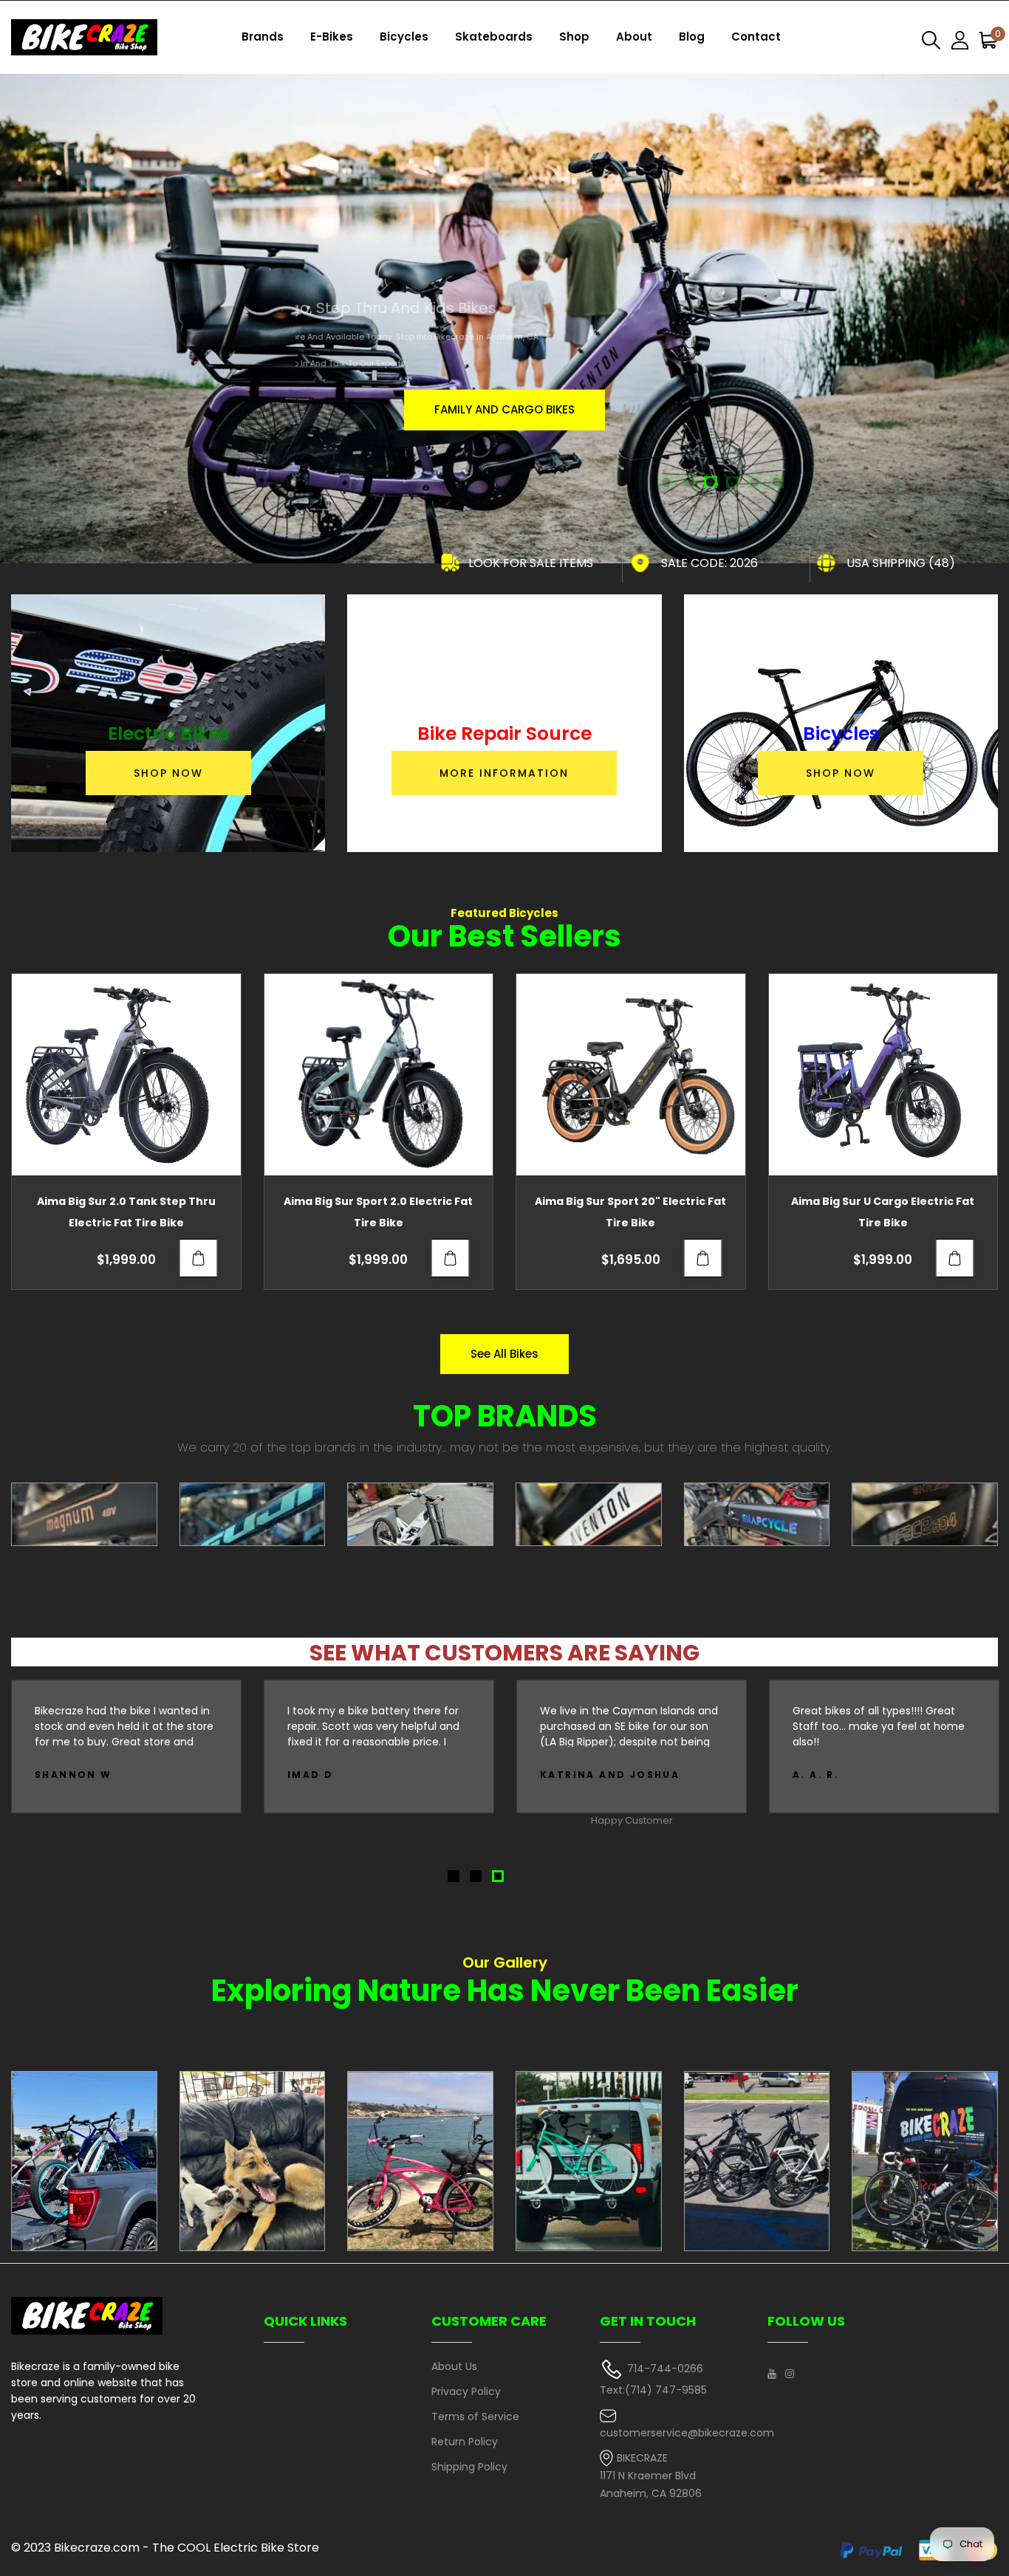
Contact (756, 37)
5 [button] (756, 484)
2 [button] (689, 484)
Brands (263, 37)
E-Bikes (332, 37)
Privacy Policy (466, 2391)
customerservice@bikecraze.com (687, 2433)
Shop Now (168, 773)
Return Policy (465, 2442)
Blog (692, 37)
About (634, 37)
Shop (574, 37)
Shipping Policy (469, 2467)
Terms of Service (475, 2417)
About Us (454, 2366)
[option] (504, 305)
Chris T (818, 1775)
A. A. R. (311, 1775)
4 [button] (733, 484)
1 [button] (667, 484)
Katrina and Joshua (105, 1775)
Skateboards (494, 37)
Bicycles (404, 37)
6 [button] (778, 484)
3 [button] (711, 484)
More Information (504, 773)
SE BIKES (504, 409)
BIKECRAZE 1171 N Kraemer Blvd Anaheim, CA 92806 (651, 2476)
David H (566, 1775)
